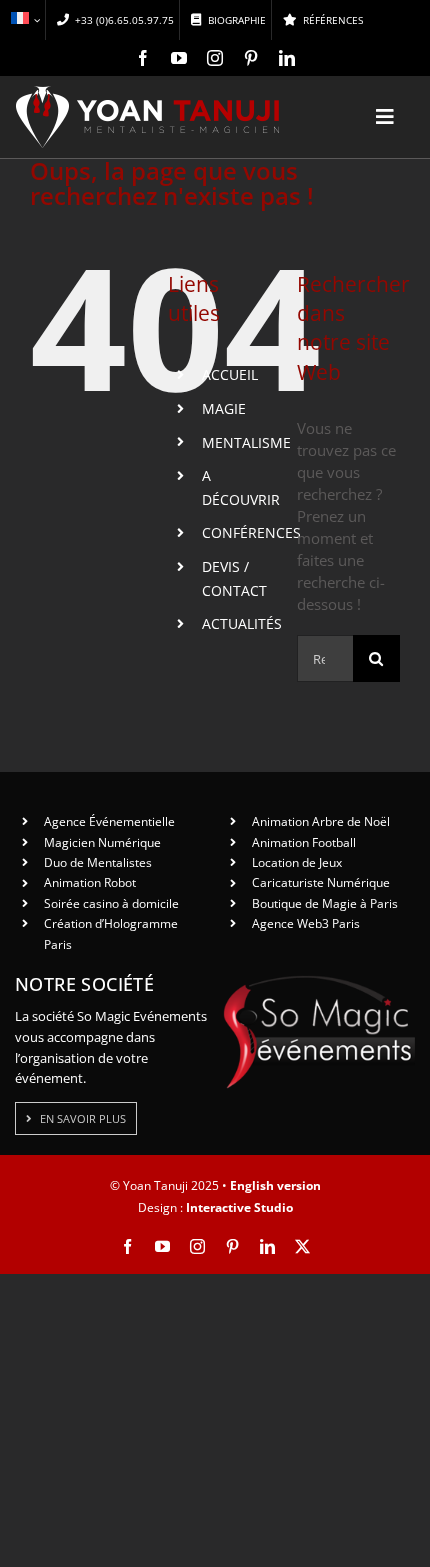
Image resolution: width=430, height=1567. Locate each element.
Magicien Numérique (102, 842)
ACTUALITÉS (242, 623)
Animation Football (304, 842)
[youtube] (179, 58)
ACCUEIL (230, 374)
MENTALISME (246, 442)
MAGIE (224, 408)
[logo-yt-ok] (148, 93)
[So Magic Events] (319, 982)
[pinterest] (251, 58)
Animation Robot (90, 882)
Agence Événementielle (109, 821)
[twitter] (302, 1246)
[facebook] (143, 58)
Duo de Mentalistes (98, 862)
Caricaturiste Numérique (321, 882)
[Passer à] (25, 20)
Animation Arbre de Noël (321, 821)
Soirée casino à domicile (111, 903)
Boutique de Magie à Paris (325, 903)
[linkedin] (287, 58)
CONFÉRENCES (251, 532)
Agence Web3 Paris (306, 923)
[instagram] (215, 58)
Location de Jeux (297, 862)
